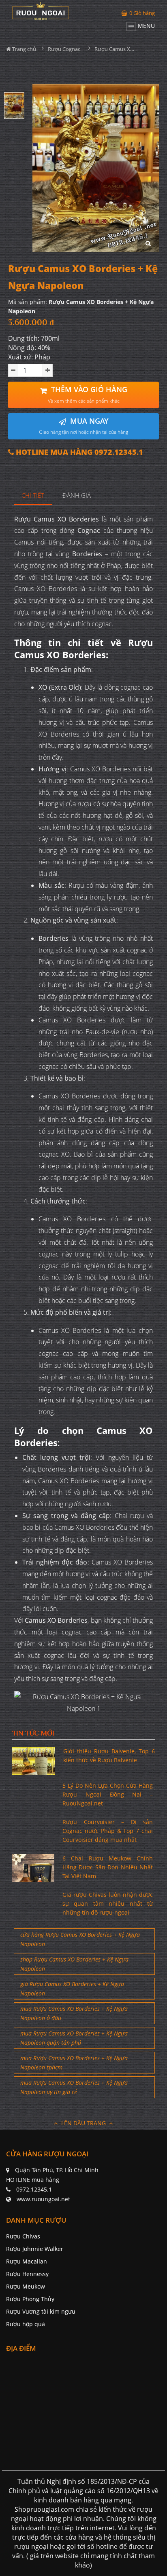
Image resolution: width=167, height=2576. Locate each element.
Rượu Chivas (23, 2236)
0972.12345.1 (34, 2189)
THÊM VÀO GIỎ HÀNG (88, 394)
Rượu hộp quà (26, 2324)
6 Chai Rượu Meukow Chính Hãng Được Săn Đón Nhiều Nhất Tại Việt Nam (108, 1867)
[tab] (33, 496)
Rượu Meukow (26, 2286)
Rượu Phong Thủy (30, 2299)
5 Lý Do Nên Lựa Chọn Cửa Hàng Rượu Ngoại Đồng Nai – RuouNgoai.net (108, 1795)
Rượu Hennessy (27, 2274)
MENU (146, 26)
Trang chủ (24, 49)
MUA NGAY (83, 426)
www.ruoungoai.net (43, 2199)
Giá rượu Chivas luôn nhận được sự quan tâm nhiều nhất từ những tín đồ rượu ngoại (108, 1904)
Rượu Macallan (27, 2261)
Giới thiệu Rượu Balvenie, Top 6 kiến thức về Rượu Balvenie (109, 1756)
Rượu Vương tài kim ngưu (41, 2311)
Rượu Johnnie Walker (35, 2249)
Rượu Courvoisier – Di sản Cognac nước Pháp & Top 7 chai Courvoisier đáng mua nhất (108, 1831)
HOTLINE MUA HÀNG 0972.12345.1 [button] (78, 452)
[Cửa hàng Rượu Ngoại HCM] (41, 11)
